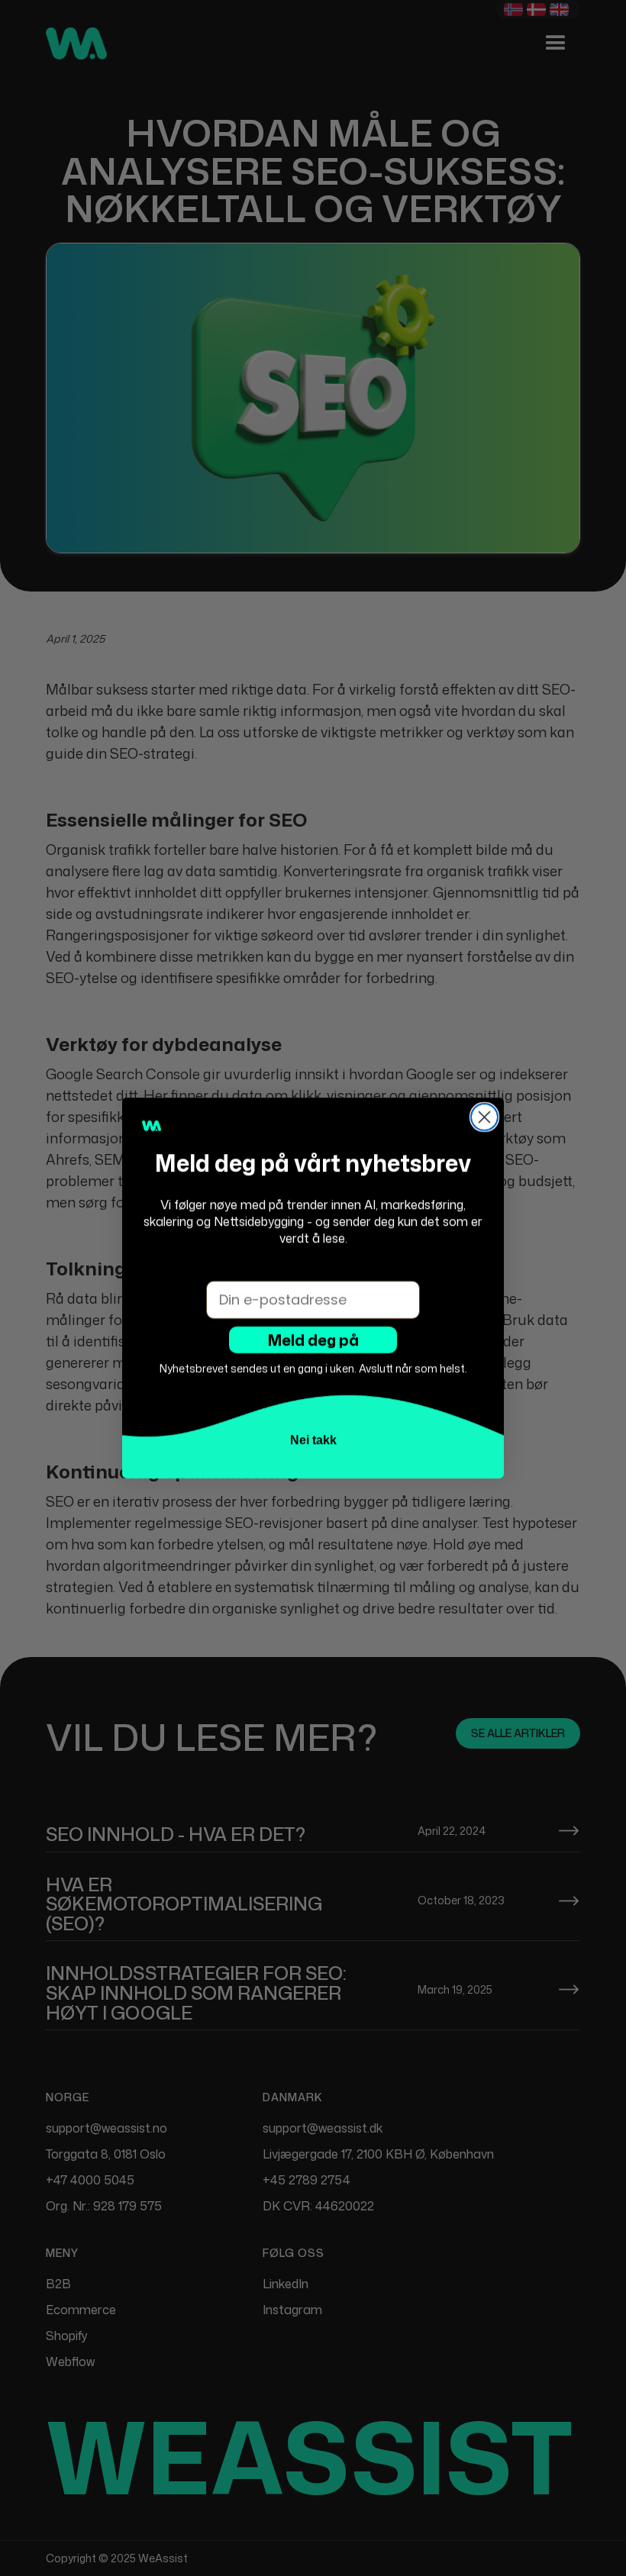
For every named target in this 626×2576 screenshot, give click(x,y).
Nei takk (313, 1440)
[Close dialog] (484, 1117)
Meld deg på (313, 1340)
